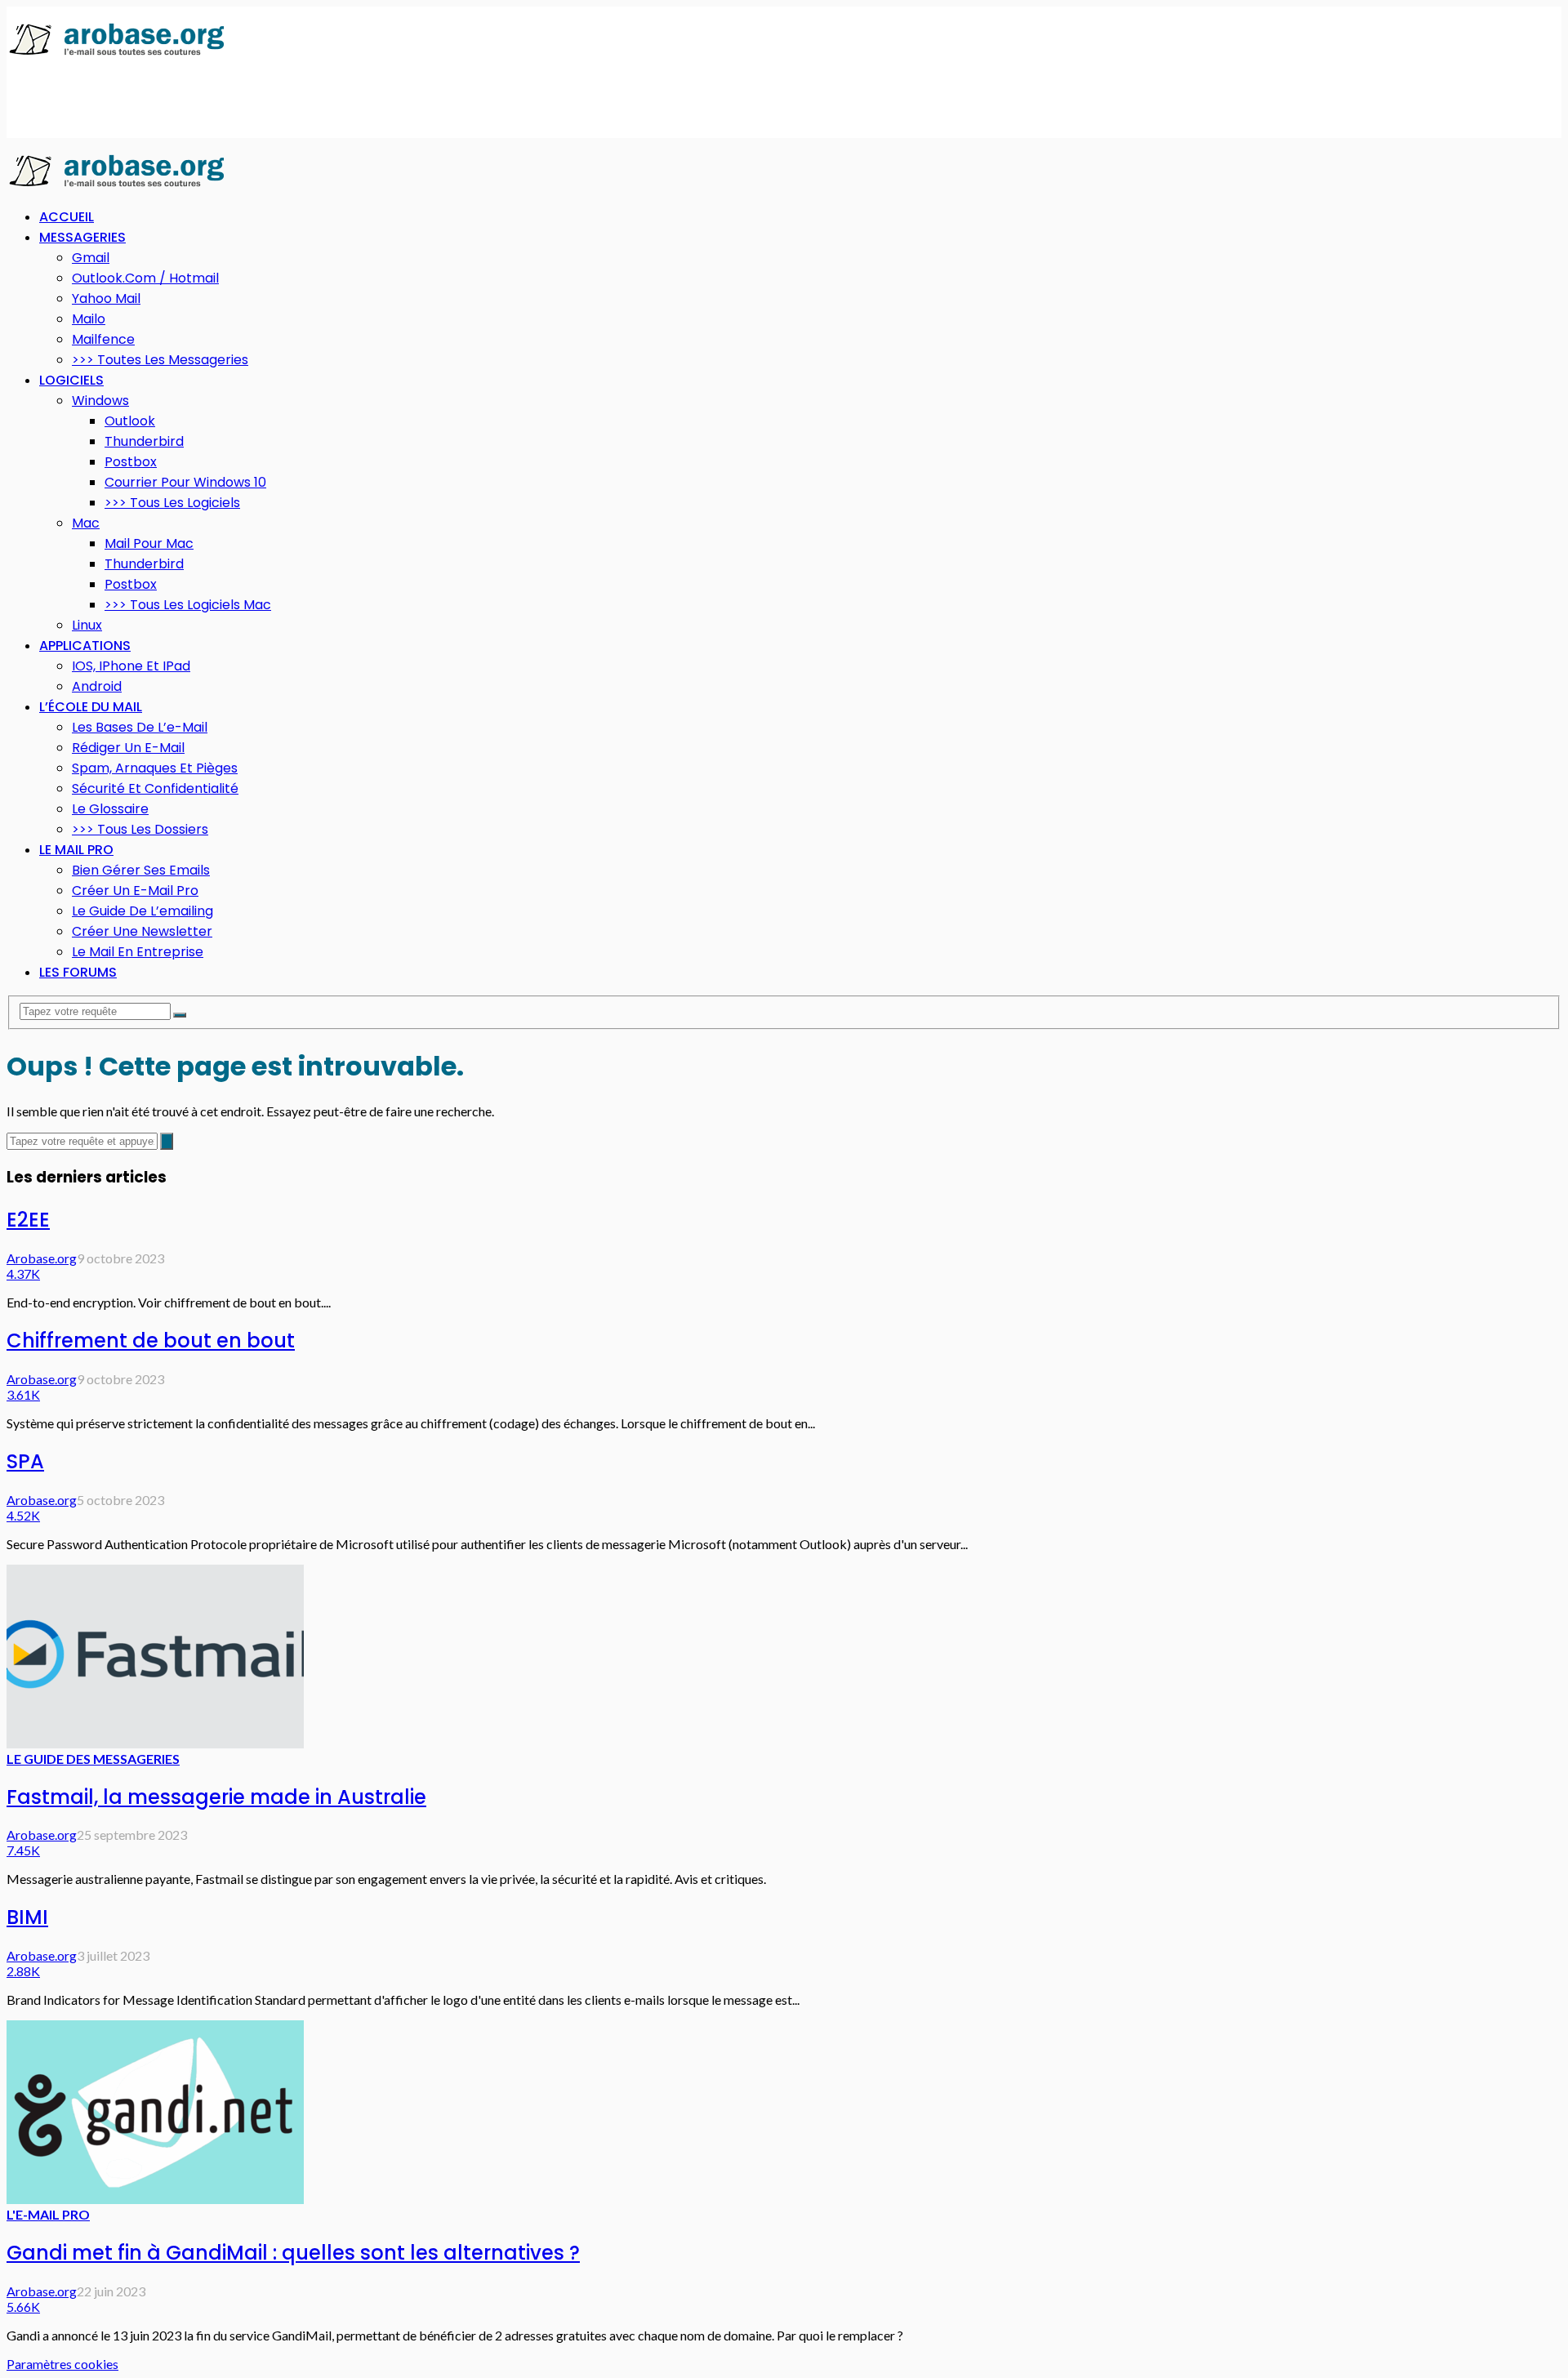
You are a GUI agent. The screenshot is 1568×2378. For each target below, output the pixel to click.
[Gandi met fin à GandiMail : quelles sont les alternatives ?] (155, 2199)
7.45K (23, 1850)
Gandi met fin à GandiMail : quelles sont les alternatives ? (293, 2253)
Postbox (131, 462)
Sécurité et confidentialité (155, 788)
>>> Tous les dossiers (140, 829)
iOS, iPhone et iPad (131, 666)
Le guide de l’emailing (143, 911)
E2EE (28, 1220)
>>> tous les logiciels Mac (188, 605)
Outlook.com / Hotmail (145, 278)
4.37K (23, 1274)
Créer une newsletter (142, 931)
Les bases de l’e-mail (140, 727)
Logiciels (71, 380)
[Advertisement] (304, 99)
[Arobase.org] (117, 54)
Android (97, 686)
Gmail (91, 258)
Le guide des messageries (93, 1759)
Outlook (130, 421)
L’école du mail (91, 707)
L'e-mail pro (48, 2214)
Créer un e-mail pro (135, 891)
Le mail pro (76, 850)
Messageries (82, 237)
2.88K (23, 1971)
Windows (100, 401)
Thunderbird (144, 441)
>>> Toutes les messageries (160, 360)
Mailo (89, 319)
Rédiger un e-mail (128, 748)
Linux (87, 625)
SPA (25, 1461)
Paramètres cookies (62, 2364)
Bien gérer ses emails (141, 870)
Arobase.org (42, 1258)
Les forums (78, 972)
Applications (85, 646)
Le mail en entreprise (138, 952)
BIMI (27, 1917)
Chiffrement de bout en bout (151, 1340)
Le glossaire (110, 809)
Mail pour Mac (149, 543)
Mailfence (103, 339)
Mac (86, 523)
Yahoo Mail (106, 298)
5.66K (23, 2307)
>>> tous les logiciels (172, 503)
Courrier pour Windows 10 (185, 482)
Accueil (67, 217)
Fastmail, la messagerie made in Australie (216, 1797)
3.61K (23, 1394)
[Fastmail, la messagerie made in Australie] (155, 1743)
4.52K (23, 1515)
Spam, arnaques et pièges (155, 768)
